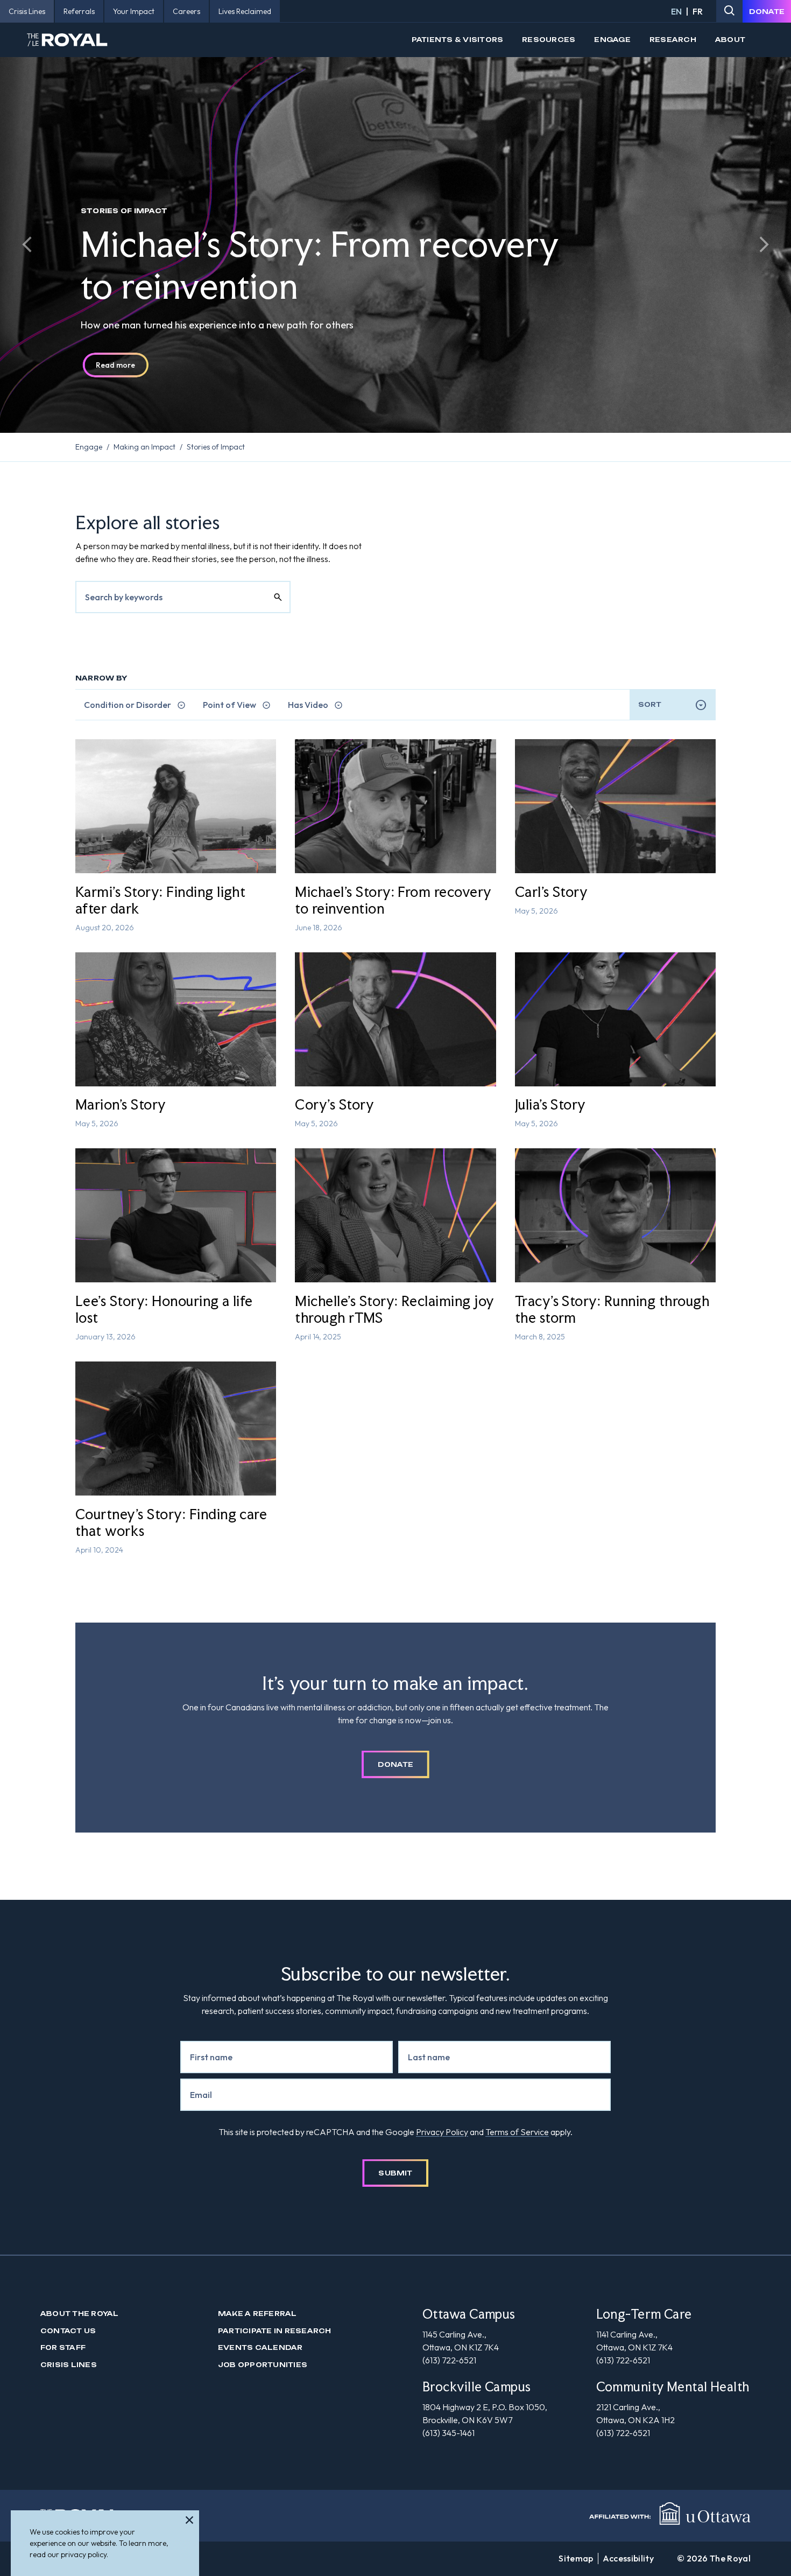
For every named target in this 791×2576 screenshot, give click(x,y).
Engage (612, 40)
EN (676, 11)
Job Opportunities (263, 2365)
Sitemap (576, 2558)
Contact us (68, 2331)
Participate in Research (275, 2331)
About (730, 40)
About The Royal (80, 2314)
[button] (27, 244)
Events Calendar (260, 2347)
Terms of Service (517, 2132)
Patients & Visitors (458, 40)
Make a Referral (257, 2314)
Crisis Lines (69, 2365)
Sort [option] (650, 704)
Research (673, 40)
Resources (549, 40)
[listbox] (673, 705)
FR (698, 11)
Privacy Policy (442, 2132)
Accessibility (628, 2558)
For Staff (63, 2347)
